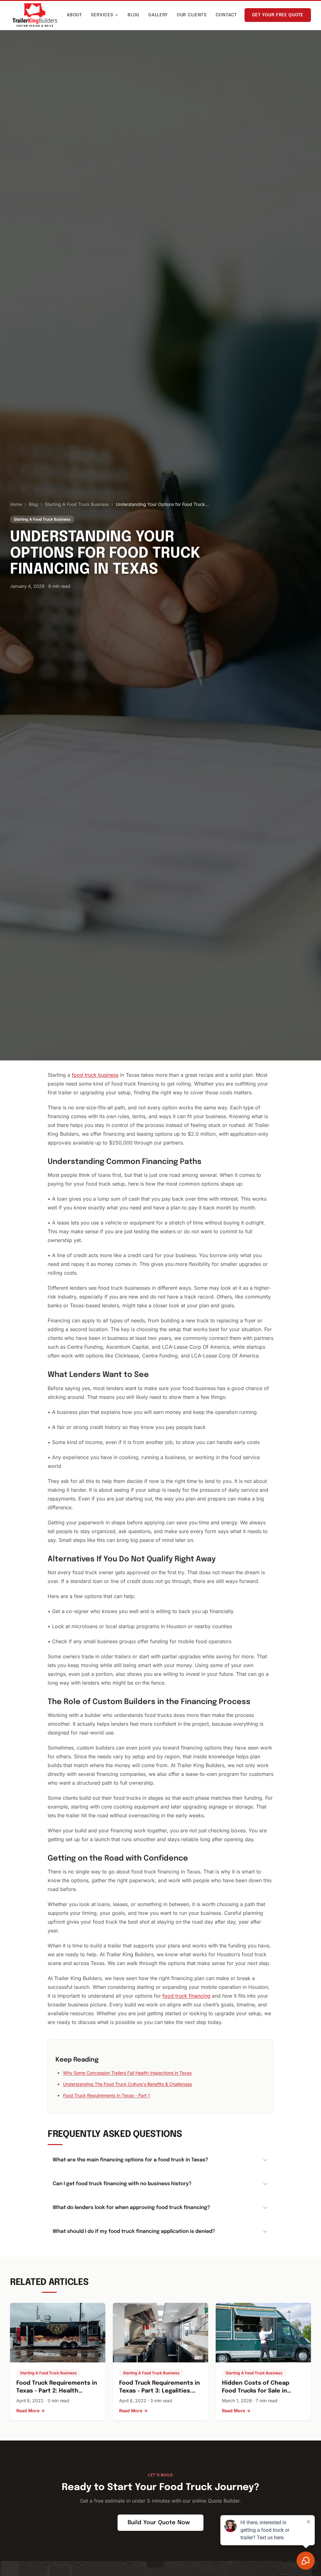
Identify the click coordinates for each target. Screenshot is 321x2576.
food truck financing (186, 1996)
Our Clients (192, 15)
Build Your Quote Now (159, 2523)
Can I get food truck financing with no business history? (122, 2184)
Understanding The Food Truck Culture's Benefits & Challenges (127, 2084)
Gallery (158, 15)
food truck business (95, 1075)
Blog (134, 15)
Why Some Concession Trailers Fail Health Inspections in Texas (127, 2073)
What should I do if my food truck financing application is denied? (134, 2231)
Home (16, 504)
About (74, 15)
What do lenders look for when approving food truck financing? (131, 2208)
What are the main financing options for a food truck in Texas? (130, 2160)
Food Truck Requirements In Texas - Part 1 (106, 2095)
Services (102, 15)
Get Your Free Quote (278, 15)
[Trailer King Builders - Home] (35, 15)
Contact (226, 15)
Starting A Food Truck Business (77, 504)
